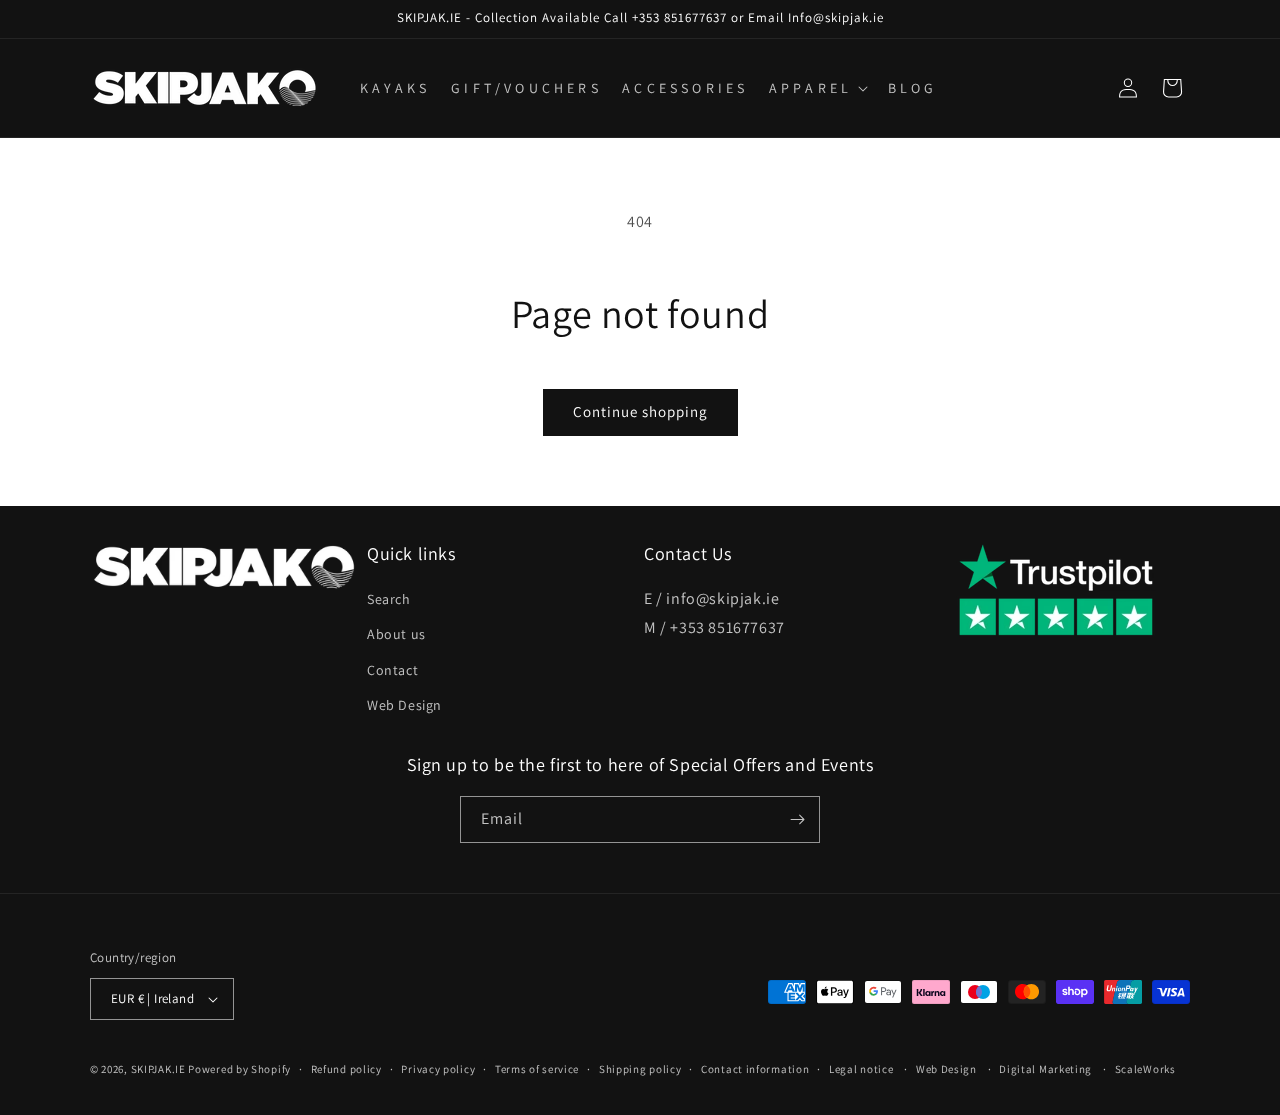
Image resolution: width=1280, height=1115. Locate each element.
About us (396, 634)
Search (389, 599)
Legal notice (861, 1069)
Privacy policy (438, 1069)
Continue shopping (640, 411)
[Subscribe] (797, 819)
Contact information (755, 1069)
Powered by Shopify (239, 1069)
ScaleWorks (1145, 1069)
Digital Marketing (1045, 1069)
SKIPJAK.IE (160, 1069)
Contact (392, 670)
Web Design (404, 705)
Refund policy (346, 1069)
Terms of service (537, 1069)
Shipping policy (640, 1069)
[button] (816, 88)
